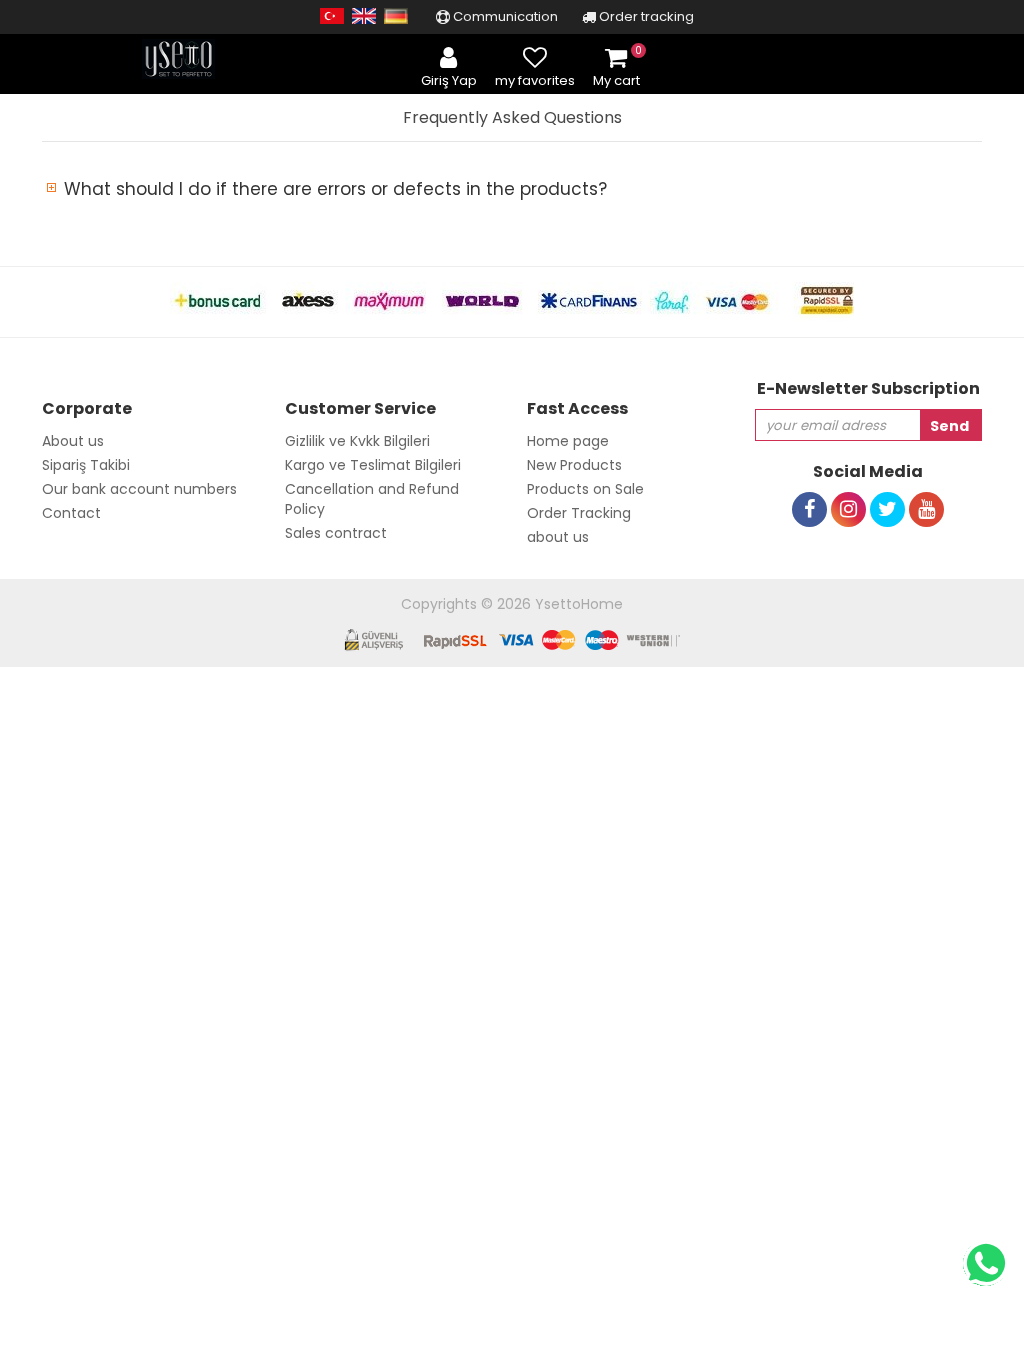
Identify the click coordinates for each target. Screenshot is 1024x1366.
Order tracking (645, 16)
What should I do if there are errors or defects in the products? (335, 189)
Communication (504, 16)
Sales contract (336, 533)
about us (558, 537)
